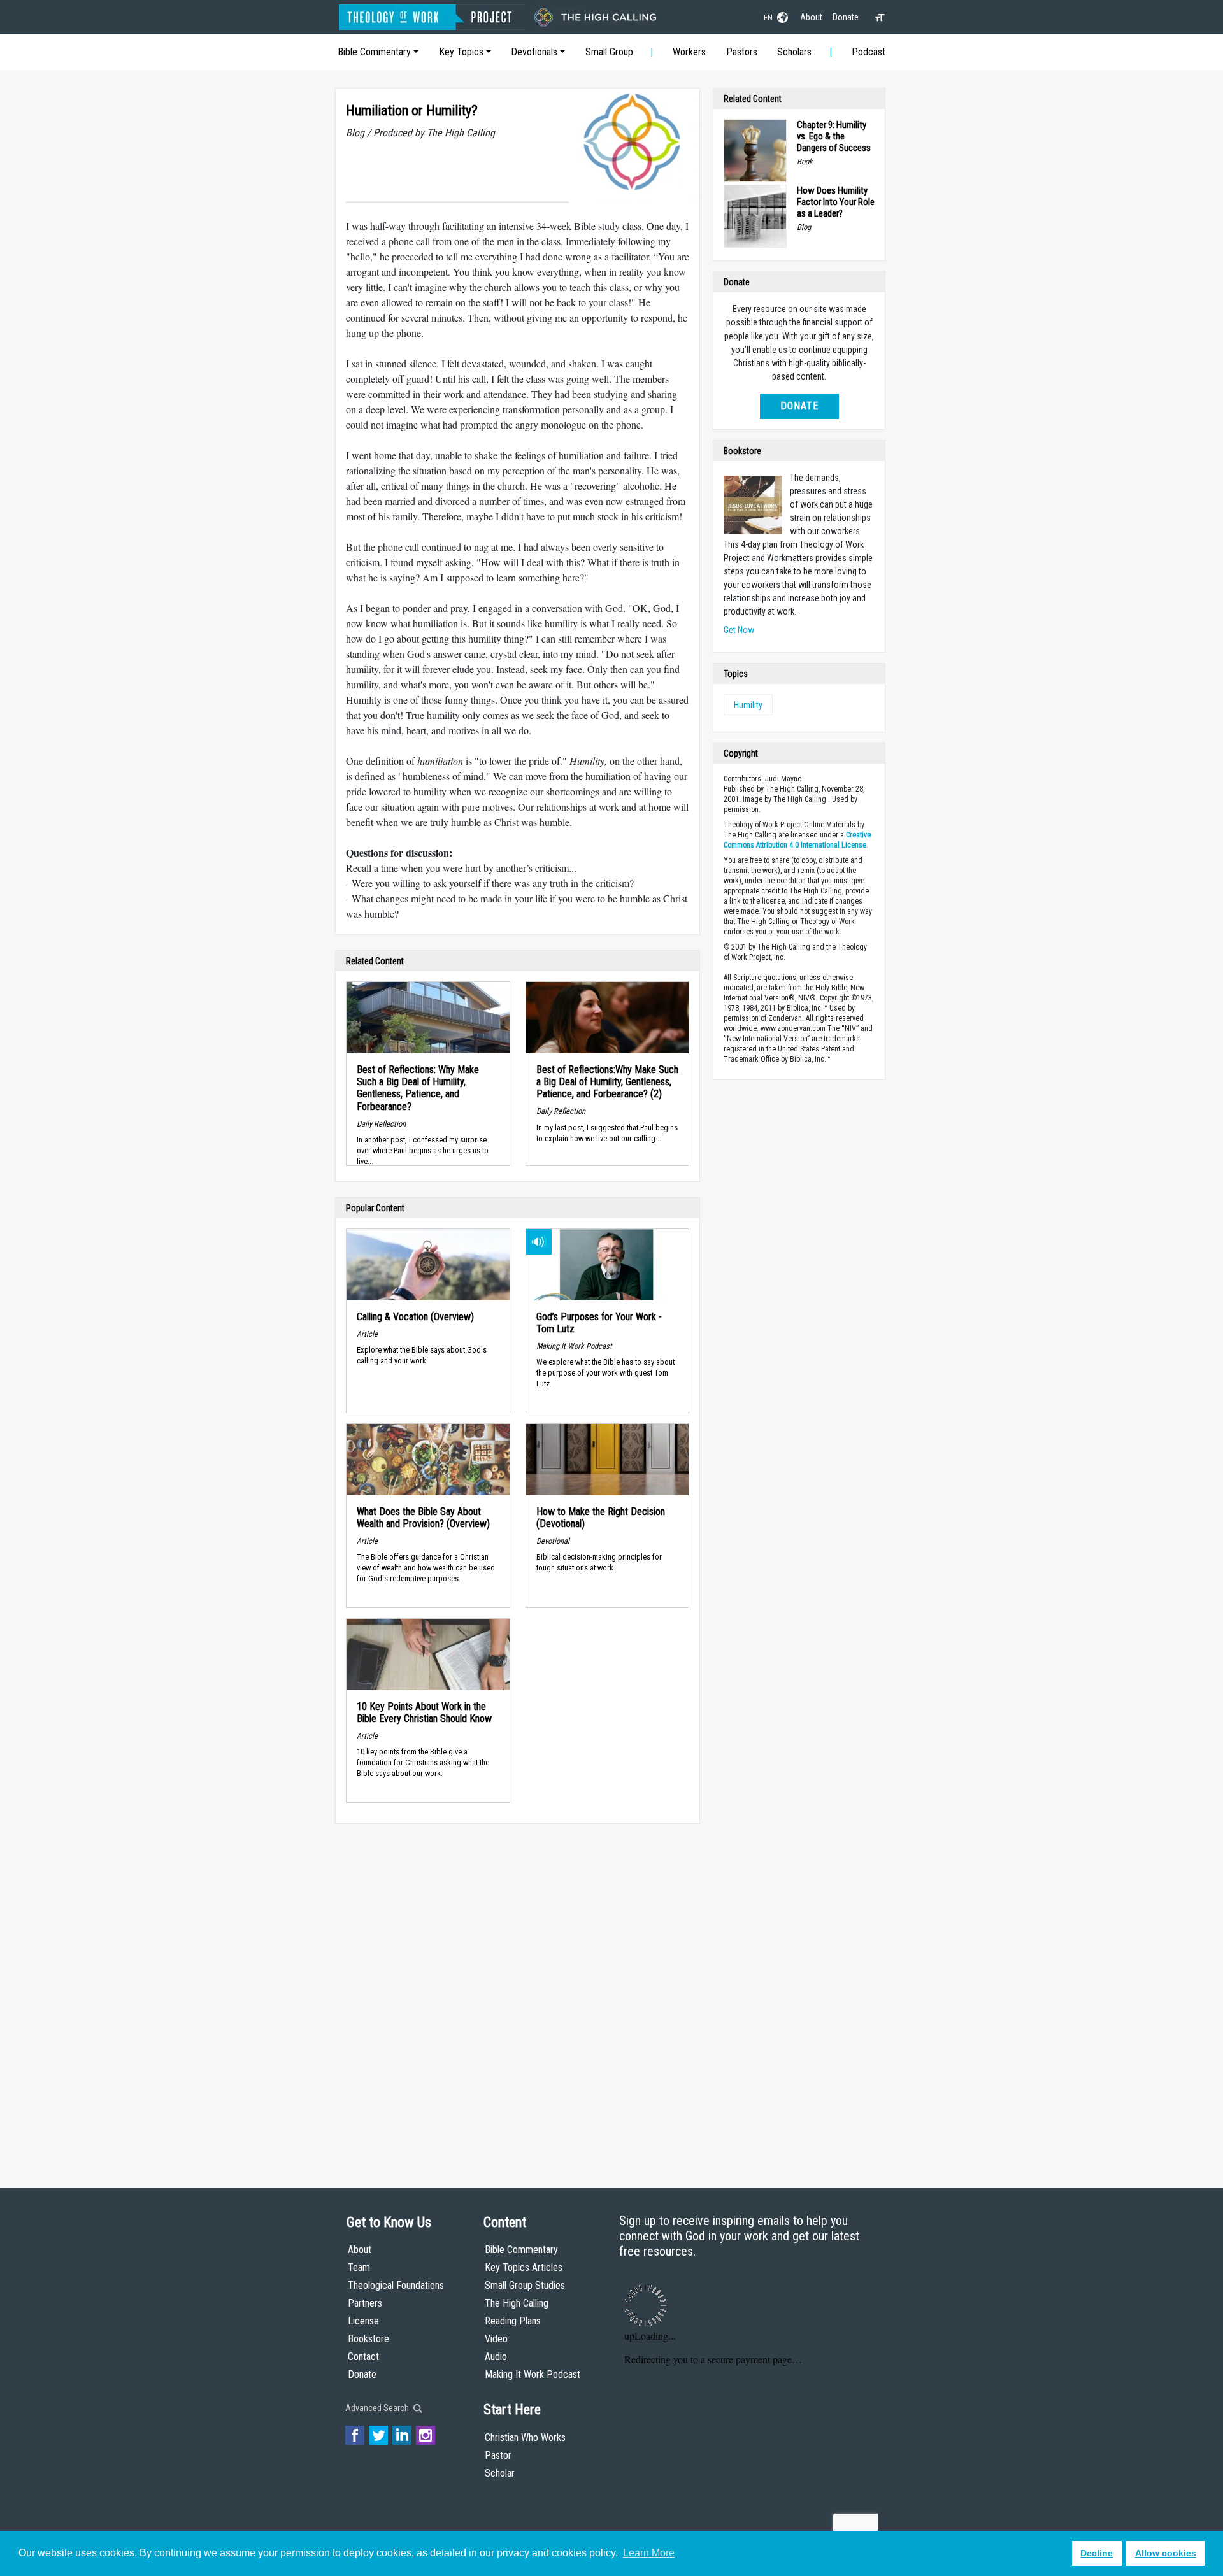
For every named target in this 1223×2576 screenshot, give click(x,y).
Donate (846, 17)
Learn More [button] (649, 2553)
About (811, 17)
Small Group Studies (525, 2285)
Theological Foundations (396, 2285)
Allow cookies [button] (1166, 2553)
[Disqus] (518, 1993)
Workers (689, 52)
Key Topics (461, 52)
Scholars (794, 52)
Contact (363, 2357)
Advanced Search (378, 2408)
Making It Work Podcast (533, 2374)
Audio (496, 2357)
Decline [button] (1097, 2553)
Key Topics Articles (524, 2267)
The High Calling (517, 2303)
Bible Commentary (374, 52)
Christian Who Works (525, 2437)
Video (496, 2339)
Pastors (742, 52)
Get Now (739, 630)
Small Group (609, 52)
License (363, 2321)
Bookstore (368, 2339)
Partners (365, 2303)
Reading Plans (513, 2321)
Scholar (500, 2473)
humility (748, 705)
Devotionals (534, 52)
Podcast (869, 52)
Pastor (498, 2455)
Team (359, 2267)
